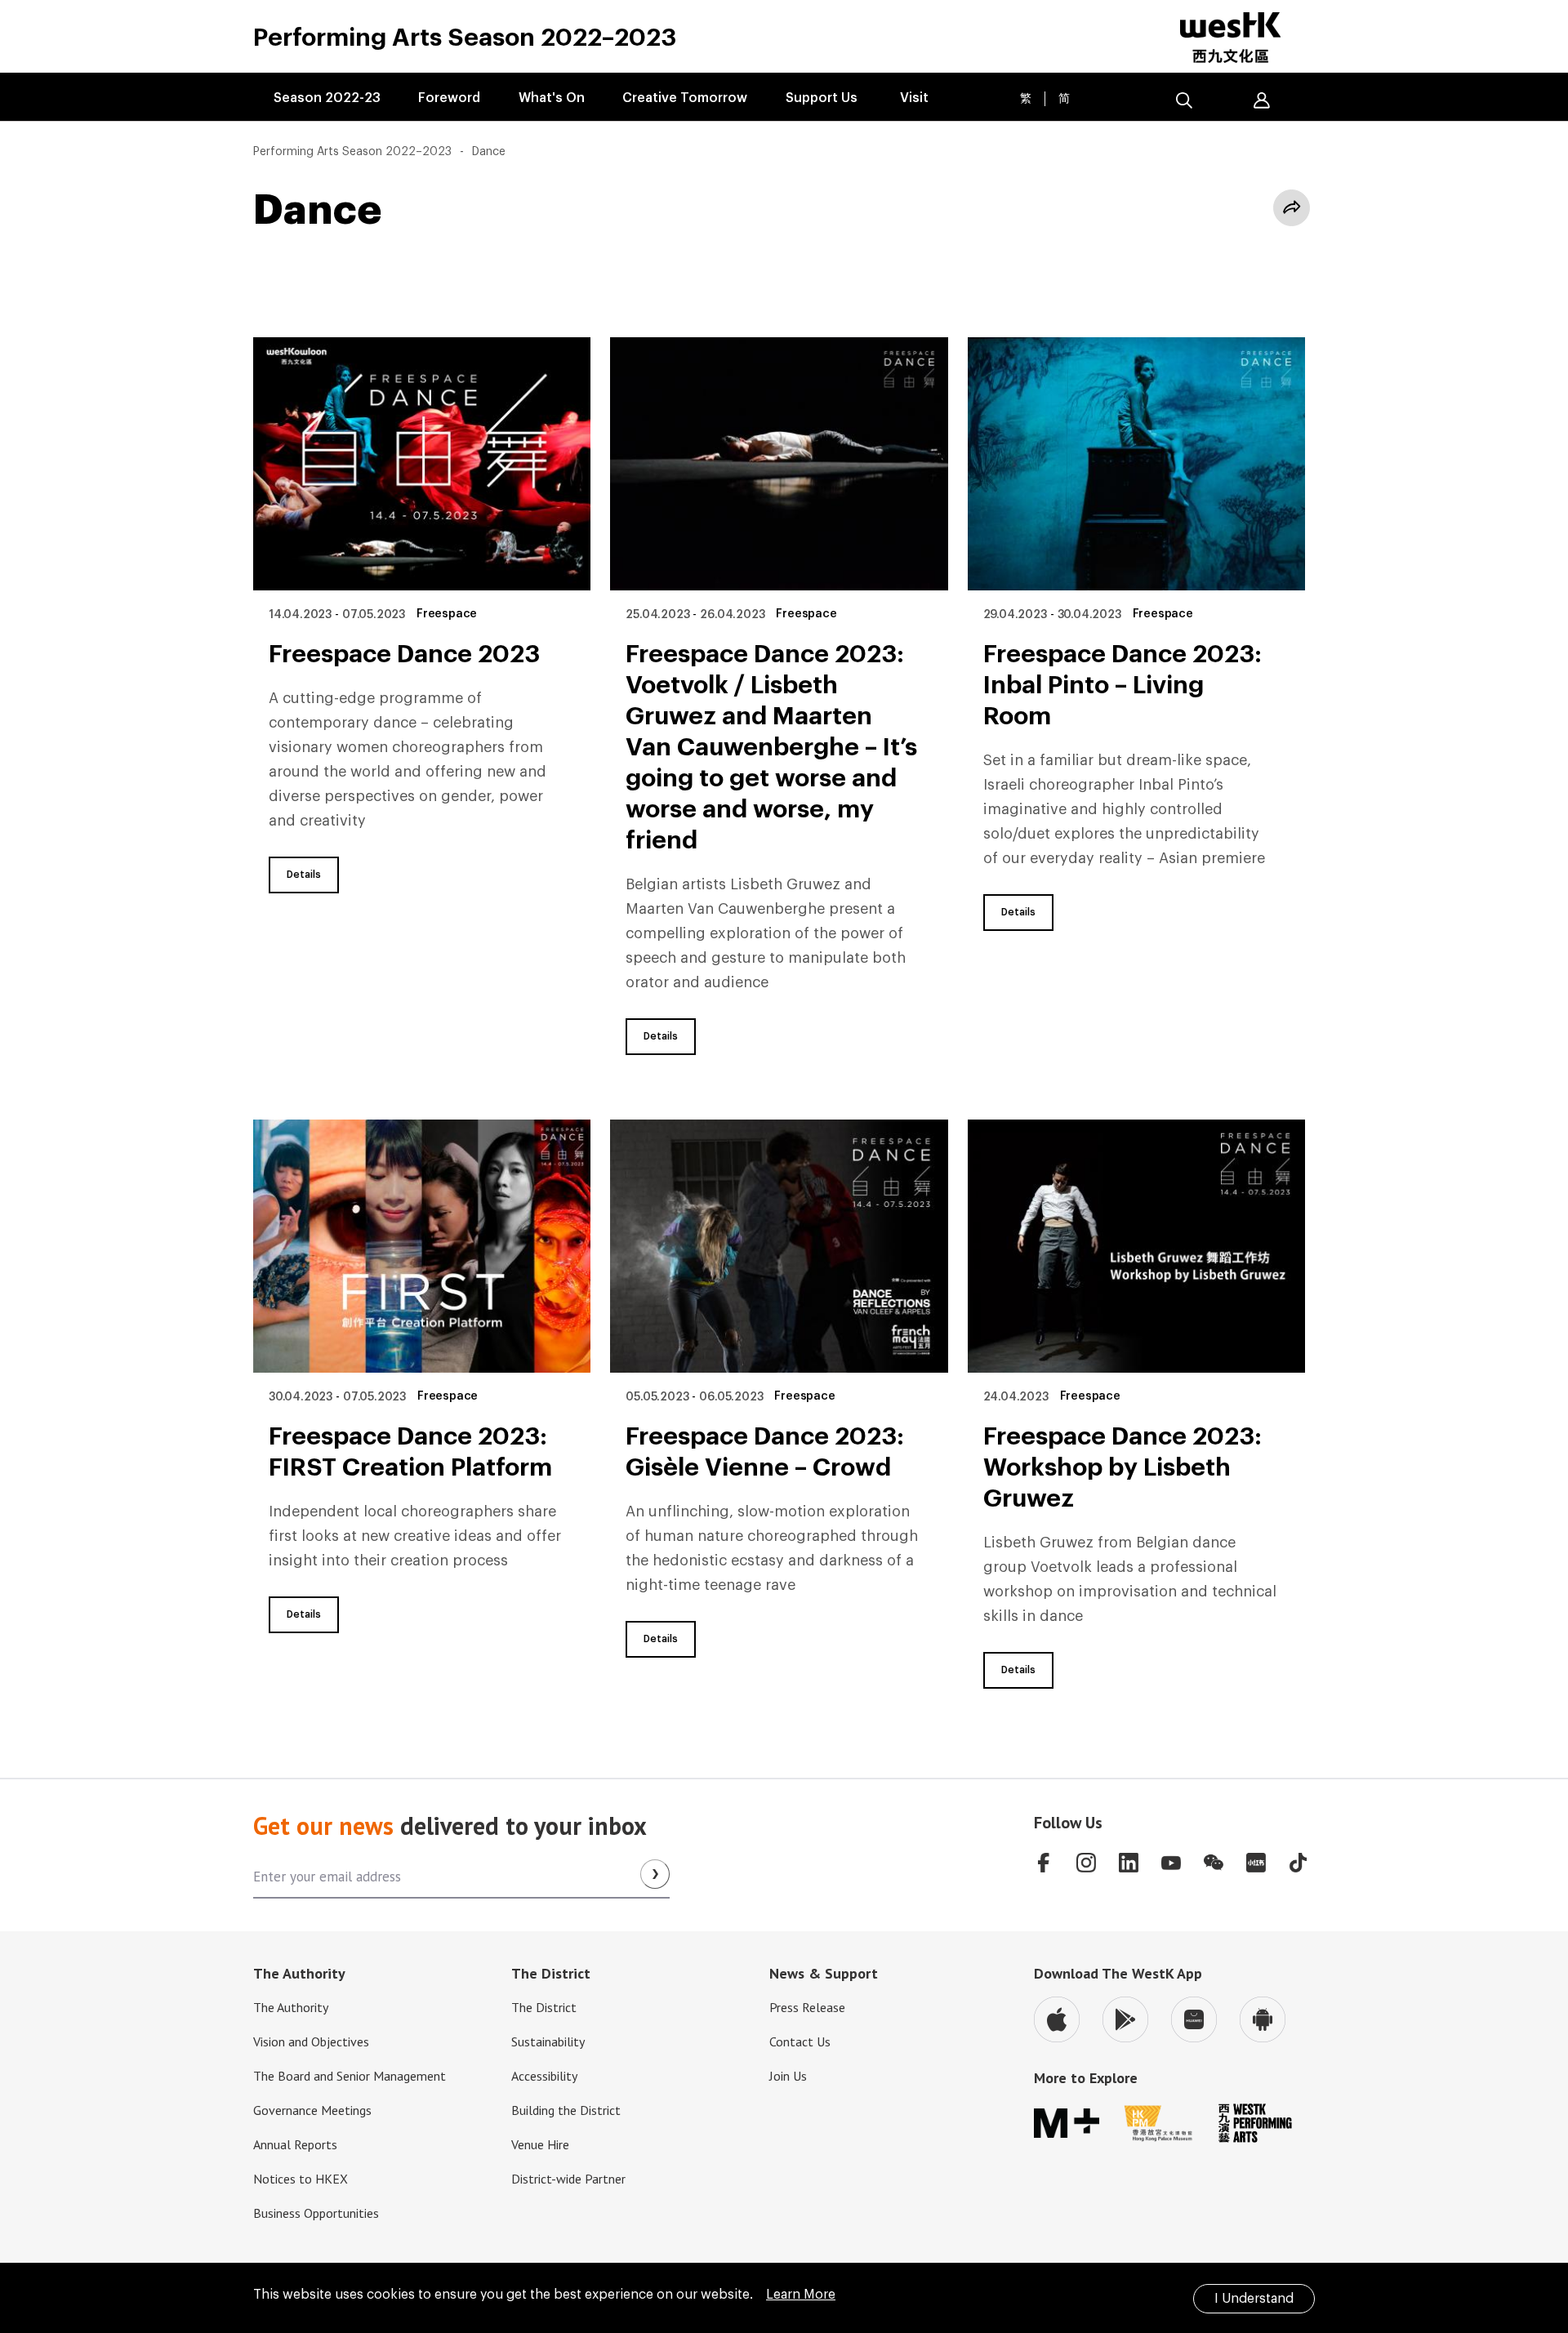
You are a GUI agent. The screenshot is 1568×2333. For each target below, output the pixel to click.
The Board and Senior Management (350, 2076)
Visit (914, 98)
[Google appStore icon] (1125, 2019)
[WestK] (1241, 38)
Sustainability (548, 2041)
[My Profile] (1262, 100)
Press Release (807, 2007)
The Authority (291, 2007)
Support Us (822, 98)
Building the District (566, 2110)
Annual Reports (295, 2144)
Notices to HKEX (301, 2179)
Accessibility (544, 2076)
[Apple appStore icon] (1057, 2019)
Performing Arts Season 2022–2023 (352, 152)
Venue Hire (540, 2144)
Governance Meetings (312, 2110)
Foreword (449, 98)
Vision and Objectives (311, 2041)
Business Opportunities (316, 2213)
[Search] (1184, 100)
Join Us (788, 2076)
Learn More (801, 2295)
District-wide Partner (568, 2179)
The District (544, 2007)
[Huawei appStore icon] (1194, 2019)
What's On (552, 98)
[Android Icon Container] (1263, 2019)
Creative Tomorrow (685, 98)
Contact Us (800, 2041)
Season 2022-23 (327, 98)
